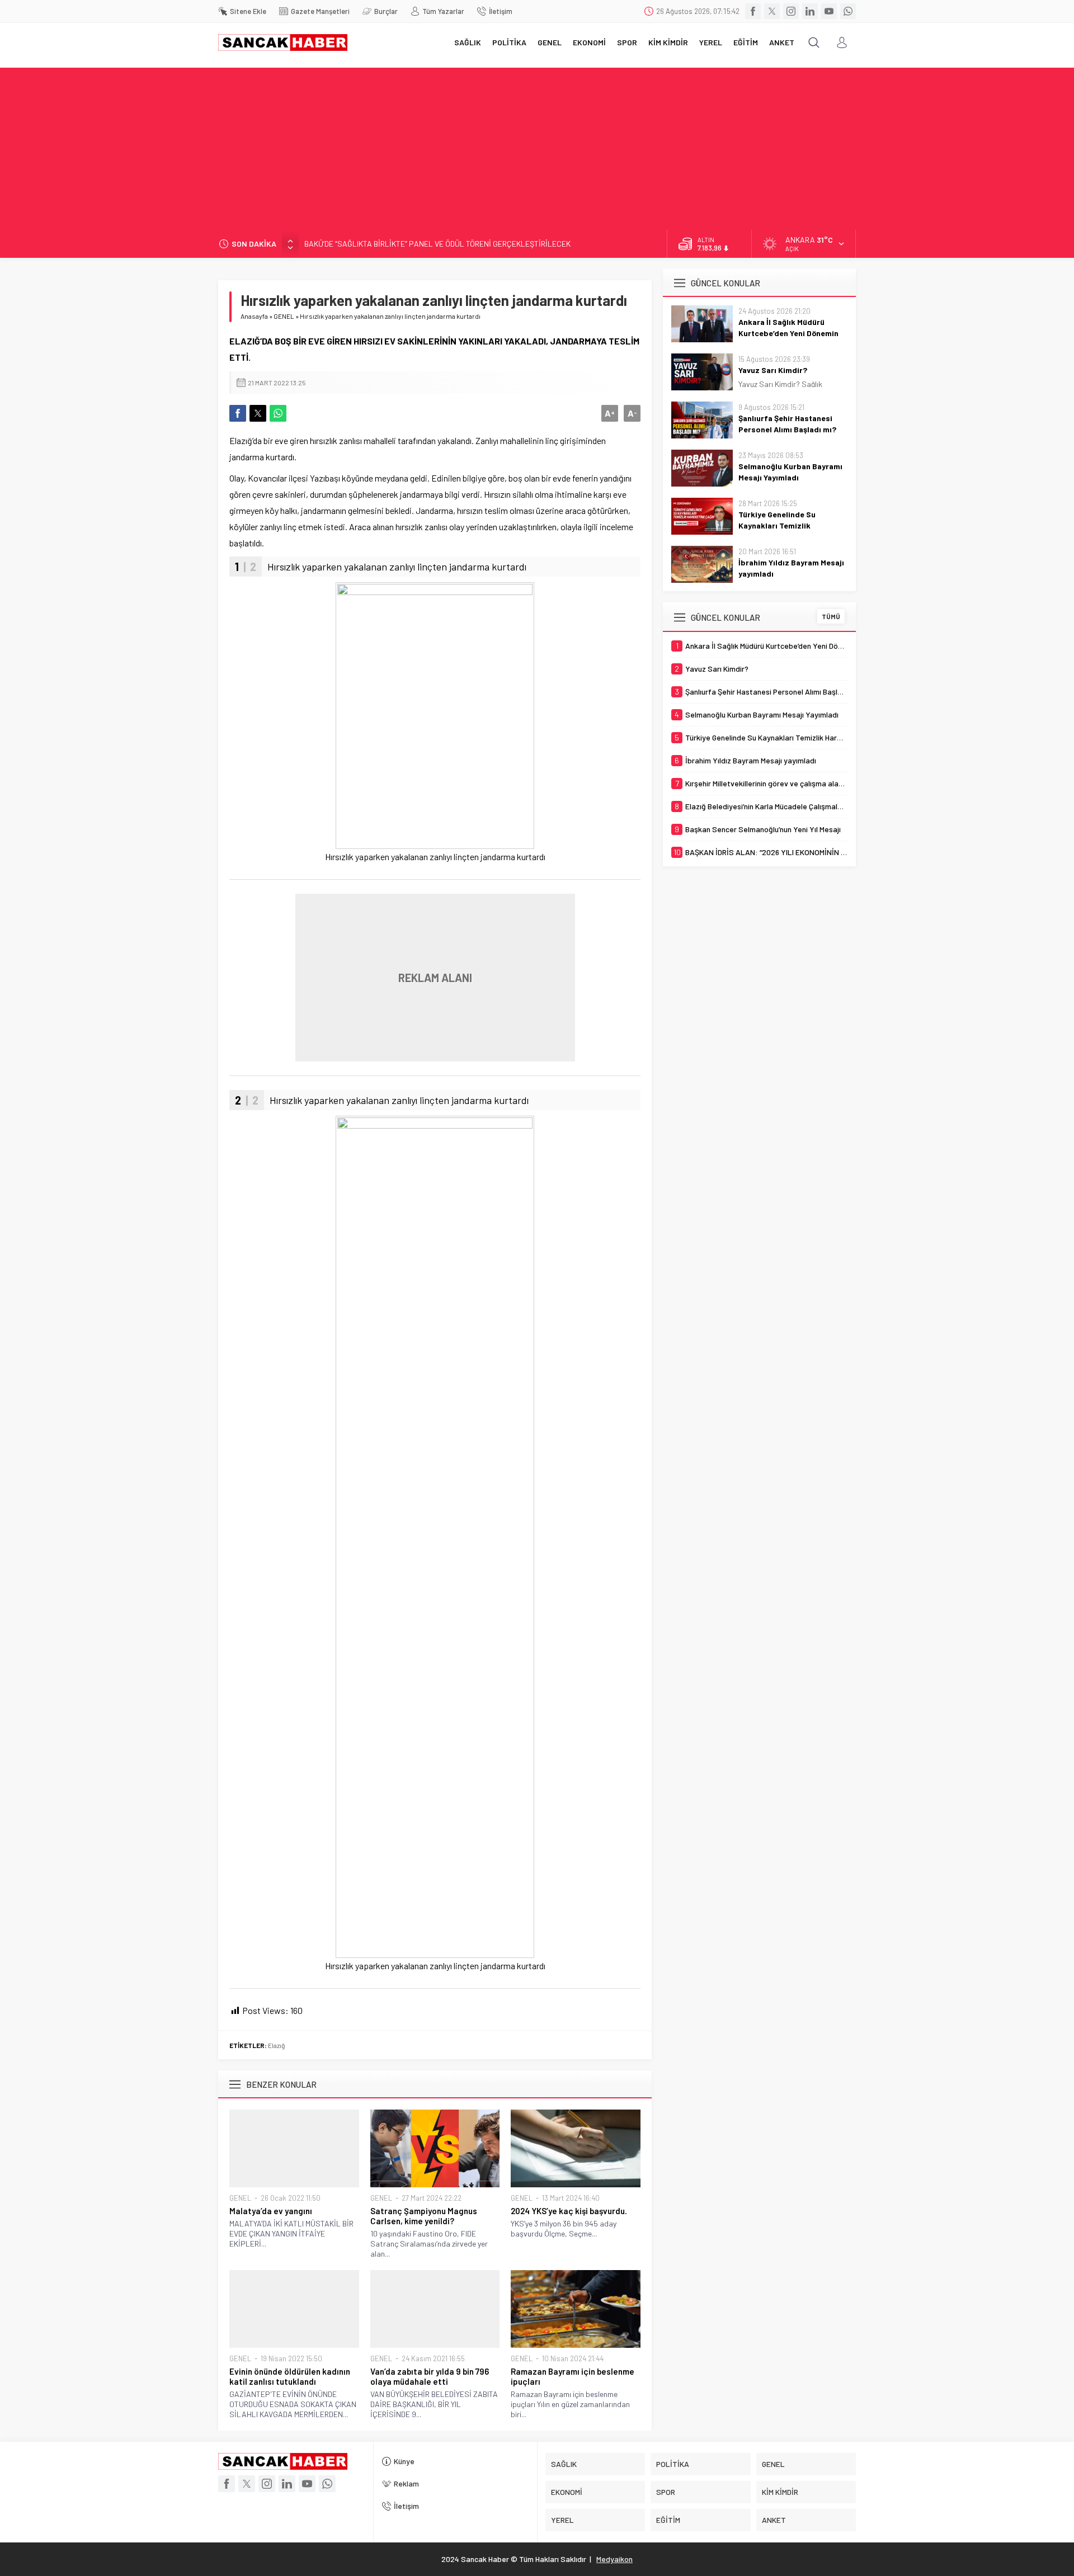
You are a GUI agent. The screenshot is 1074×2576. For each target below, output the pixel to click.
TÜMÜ (831, 616)
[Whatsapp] (848, 11)
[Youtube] (829, 11)
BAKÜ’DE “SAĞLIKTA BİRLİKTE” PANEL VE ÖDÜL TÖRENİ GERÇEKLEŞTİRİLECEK (437, 244)
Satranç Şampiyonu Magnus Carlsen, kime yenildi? (424, 2216)
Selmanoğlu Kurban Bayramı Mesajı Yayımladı (790, 472)
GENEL (284, 316)
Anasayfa (254, 316)
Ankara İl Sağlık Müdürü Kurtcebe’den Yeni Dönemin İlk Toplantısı (788, 333)
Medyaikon (614, 2559)
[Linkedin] (810, 11)
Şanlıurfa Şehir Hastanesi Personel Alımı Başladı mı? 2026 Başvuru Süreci (787, 429)
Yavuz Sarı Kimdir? (773, 370)
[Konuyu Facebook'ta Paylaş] (238, 413)
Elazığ (276, 2045)
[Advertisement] (537, 146)
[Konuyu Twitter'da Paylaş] (258, 413)
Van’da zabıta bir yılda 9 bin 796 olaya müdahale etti (430, 2376)
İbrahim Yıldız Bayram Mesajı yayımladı (791, 568)
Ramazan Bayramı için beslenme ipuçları (573, 2376)
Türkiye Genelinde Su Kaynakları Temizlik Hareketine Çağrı (777, 525)
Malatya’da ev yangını (271, 2211)
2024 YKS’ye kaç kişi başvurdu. (569, 2211)
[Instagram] (791, 11)
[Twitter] (772, 11)
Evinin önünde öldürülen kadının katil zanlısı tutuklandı (290, 2376)
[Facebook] (753, 11)
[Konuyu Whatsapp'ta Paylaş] (278, 413)
